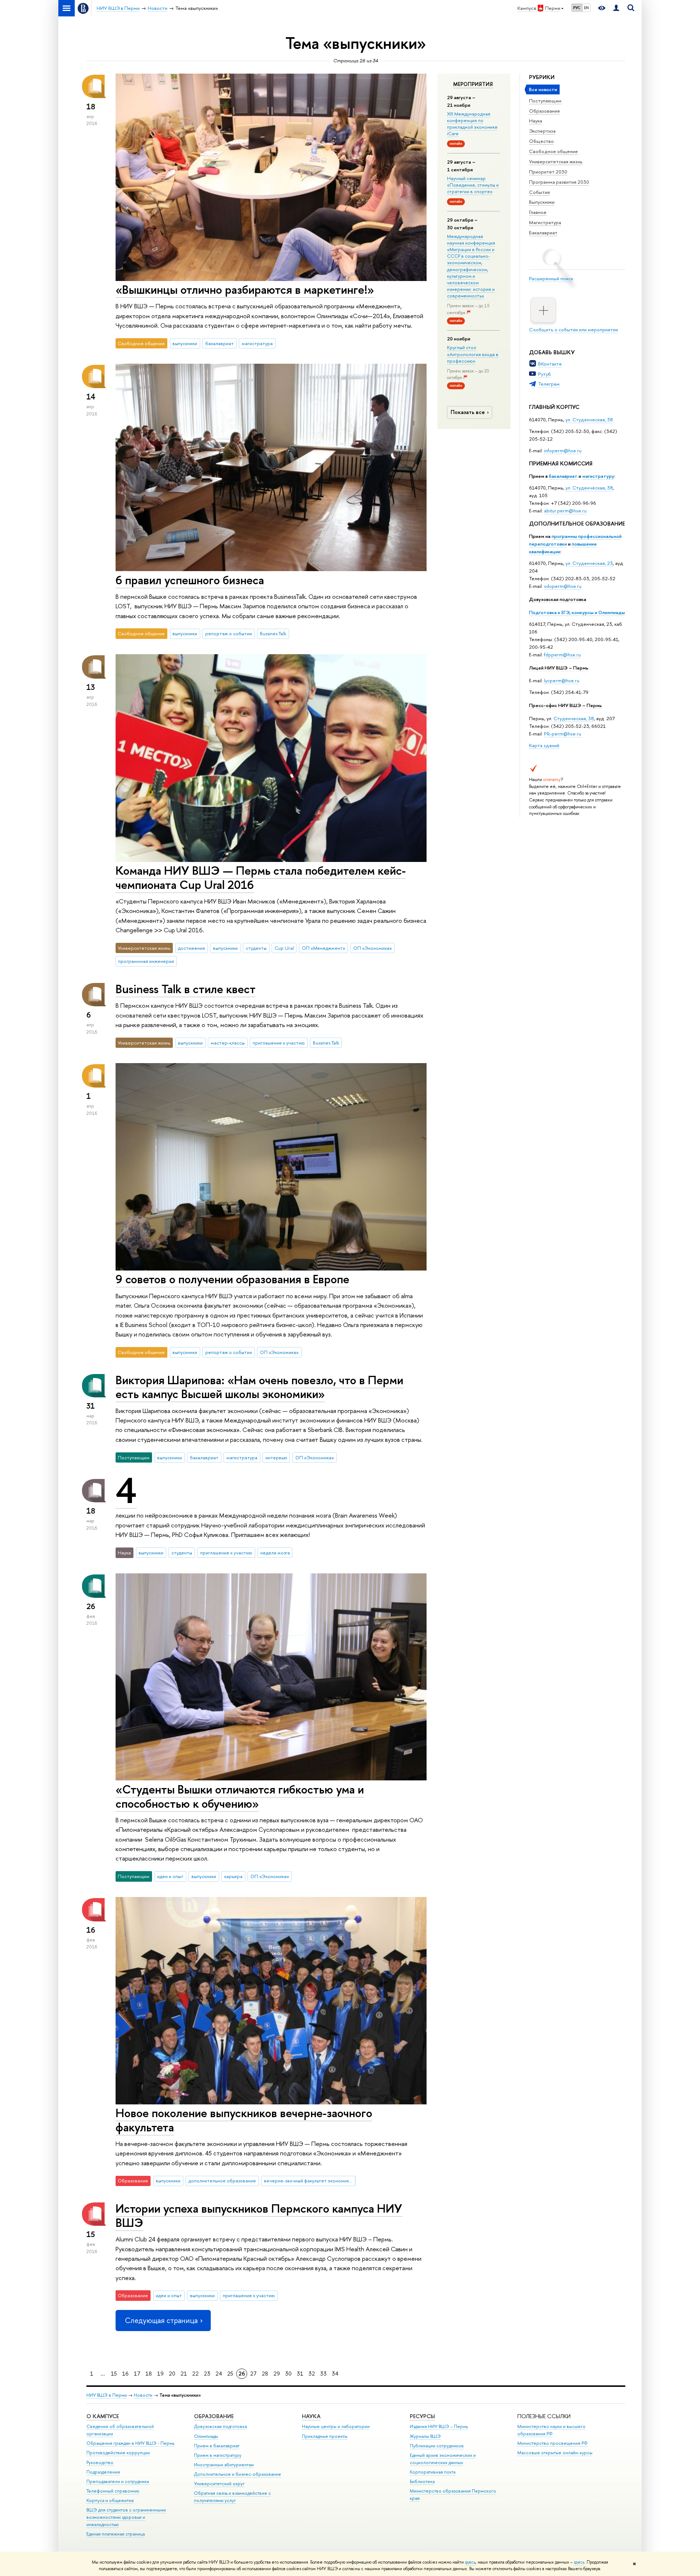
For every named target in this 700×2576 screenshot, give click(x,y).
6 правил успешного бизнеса (190, 580)
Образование (545, 111)
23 (207, 2374)
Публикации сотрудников (437, 2446)
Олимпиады (206, 2436)
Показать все (468, 412)
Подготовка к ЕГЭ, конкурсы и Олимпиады (577, 612)
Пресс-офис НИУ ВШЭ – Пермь (565, 705)
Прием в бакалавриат (217, 2446)
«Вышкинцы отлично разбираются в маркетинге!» (245, 289)
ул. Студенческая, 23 (589, 563)
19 (160, 2374)
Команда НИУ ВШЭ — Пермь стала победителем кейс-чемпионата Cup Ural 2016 (261, 877)
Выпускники (542, 202)
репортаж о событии (229, 633)
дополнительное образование (222, 2181)
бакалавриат (563, 476)
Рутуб (545, 374)
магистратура (257, 343)
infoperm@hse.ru (563, 450)
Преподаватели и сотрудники (118, 2481)
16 (125, 2374)
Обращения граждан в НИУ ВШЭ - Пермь (130, 2443)
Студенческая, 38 (574, 718)
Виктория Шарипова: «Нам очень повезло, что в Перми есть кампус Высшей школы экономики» (259, 1387)
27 (253, 2374)
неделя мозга (275, 1553)
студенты (256, 948)
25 (230, 2374)
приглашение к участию (279, 1043)
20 (172, 2374)
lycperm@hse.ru (562, 680)
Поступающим (545, 101)
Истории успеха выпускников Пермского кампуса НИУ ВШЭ (259, 2215)
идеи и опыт (170, 1876)
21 (184, 2374)
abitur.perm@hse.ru (565, 511)
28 (265, 2374)
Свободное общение (553, 151)
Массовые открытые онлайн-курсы (555, 2453)
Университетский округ (219, 2484)
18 (149, 2374)
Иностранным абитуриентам (224, 2465)
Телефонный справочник (113, 2491)
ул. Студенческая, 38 (589, 419)
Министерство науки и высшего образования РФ (551, 2430)
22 (195, 2374)
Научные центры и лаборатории (336, 2426)
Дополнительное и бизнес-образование (238, 2474)
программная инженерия (146, 961)
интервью (276, 1457)
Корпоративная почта (433, 2472)
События (539, 192)
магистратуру (598, 476)
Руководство (100, 2462)
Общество (541, 141)
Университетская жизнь (556, 161)
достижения (191, 948)
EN (586, 8)
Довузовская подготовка (558, 599)
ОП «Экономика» (373, 948)
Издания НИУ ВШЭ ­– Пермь (439, 2426)
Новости (143, 2395)
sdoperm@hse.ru (563, 586)
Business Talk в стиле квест (186, 989)
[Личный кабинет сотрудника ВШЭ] (616, 8)
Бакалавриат (543, 233)
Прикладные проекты (325, 2436)
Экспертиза (542, 131)
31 (300, 2374)
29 (277, 2374)
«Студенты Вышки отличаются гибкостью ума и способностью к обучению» (240, 1796)
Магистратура (545, 222)
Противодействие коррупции (118, 2453)
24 (219, 2374)
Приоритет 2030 (548, 172)
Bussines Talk (273, 633)
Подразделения (103, 2472)
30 (288, 2374)
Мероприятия (473, 84)
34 (335, 2374)
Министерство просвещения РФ (553, 2443)
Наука (536, 121)
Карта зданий (544, 745)
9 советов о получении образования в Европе (232, 1279)
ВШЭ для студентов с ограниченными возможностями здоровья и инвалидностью (126, 2517)
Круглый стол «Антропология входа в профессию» (473, 354)
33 (323, 2374)
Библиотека (422, 2481)
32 (312, 2374)
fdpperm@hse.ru (562, 655)
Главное (538, 212)
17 (137, 2374)
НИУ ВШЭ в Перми (107, 2395)
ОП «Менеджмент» (324, 948)
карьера (233, 1876)
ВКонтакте (550, 364)
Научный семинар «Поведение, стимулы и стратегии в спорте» (473, 185)
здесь (470, 2562)
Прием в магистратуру (218, 2455)
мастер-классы (228, 1043)
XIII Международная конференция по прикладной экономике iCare (472, 124)
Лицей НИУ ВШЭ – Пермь (559, 668)
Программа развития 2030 (559, 182)
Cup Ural (284, 948)
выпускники (185, 343)
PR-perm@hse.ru (563, 734)
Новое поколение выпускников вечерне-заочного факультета (244, 2120)
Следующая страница (161, 2320)
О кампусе (103, 2416)
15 (114, 2374)
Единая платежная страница (116, 2534)
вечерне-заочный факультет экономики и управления (310, 2181)
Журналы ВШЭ (425, 2436)
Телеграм (549, 384)
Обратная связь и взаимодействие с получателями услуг (232, 2497)
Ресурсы (422, 2416)
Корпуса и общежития (110, 2500)
